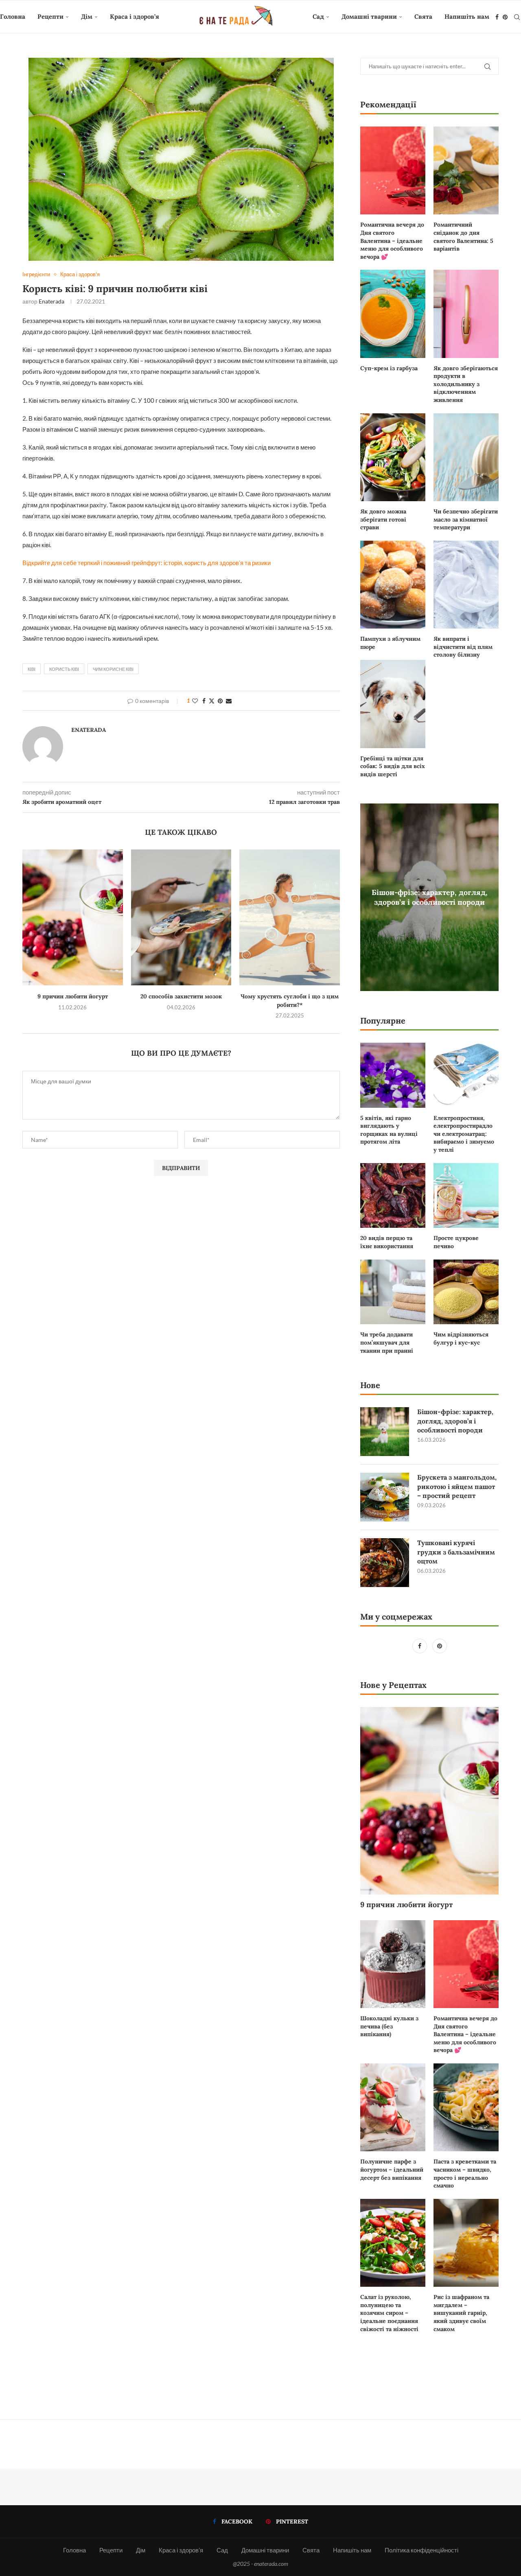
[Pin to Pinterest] (220, 701)
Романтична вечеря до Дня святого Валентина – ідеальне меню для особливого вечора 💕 (392, 240)
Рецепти (50, 16)
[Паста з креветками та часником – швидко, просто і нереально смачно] (466, 2107)
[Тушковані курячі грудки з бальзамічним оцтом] (385, 1563)
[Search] (517, 17)
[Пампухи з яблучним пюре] (393, 585)
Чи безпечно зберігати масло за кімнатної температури (466, 519)
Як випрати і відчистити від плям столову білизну (463, 647)
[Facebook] (497, 17)
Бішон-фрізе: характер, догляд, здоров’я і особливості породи (430, 897)
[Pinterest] (505, 17)
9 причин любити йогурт (73, 996)
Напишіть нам (467, 16)
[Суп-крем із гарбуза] (393, 314)
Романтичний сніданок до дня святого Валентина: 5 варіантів (463, 237)
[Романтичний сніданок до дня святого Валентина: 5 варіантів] (466, 170)
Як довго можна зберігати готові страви (383, 519)
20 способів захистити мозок (181, 996)
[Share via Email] (229, 701)
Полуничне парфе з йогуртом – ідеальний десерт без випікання (392, 2169)
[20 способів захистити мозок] (181, 917)
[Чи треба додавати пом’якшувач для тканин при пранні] (393, 1292)
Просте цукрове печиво (456, 1242)
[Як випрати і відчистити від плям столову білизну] (466, 585)
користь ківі (64, 669)
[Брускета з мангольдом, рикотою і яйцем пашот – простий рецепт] (385, 1497)
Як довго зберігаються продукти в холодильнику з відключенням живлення (466, 384)
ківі (32, 669)
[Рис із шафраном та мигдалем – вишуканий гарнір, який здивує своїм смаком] (466, 2243)
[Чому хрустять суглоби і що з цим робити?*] (290, 917)
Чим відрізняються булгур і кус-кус (461, 1338)
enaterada (51, 301)
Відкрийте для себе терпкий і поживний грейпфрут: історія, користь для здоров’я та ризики (147, 563)
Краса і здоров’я (135, 16)
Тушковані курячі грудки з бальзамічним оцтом (456, 1552)
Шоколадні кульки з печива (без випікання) (389, 2026)
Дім (87, 16)
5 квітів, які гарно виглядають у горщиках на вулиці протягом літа (389, 1130)
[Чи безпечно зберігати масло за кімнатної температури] (466, 457)
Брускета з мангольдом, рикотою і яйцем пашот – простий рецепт (457, 1486)
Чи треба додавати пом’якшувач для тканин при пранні (387, 1342)
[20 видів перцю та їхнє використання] (393, 1196)
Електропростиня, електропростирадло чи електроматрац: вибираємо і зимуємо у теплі (464, 1134)
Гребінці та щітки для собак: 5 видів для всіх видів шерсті (393, 766)
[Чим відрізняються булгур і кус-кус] (466, 1292)
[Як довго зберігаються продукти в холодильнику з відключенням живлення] (466, 314)
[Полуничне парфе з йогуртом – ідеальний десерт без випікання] (393, 2107)
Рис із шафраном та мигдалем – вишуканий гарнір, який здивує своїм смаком (461, 2313)
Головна (13, 16)
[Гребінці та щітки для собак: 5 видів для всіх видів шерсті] (393, 704)
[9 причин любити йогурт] (73, 917)
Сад (318, 16)
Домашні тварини (369, 16)
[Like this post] (195, 701)
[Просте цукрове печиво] (466, 1196)
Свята (423, 16)
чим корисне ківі (113, 669)
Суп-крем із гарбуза (389, 368)
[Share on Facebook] (204, 701)
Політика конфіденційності (421, 2550)
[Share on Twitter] (212, 701)
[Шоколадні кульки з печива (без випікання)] (393, 1964)
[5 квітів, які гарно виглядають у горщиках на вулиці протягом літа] (393, 1075)
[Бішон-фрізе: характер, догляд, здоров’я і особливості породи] (385, 1432)
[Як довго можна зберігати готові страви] (393, 457)
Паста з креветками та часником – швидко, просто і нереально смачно (465, 2173)
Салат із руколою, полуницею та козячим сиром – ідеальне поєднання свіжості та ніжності (389, 2313)
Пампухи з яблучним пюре (390, 643)
